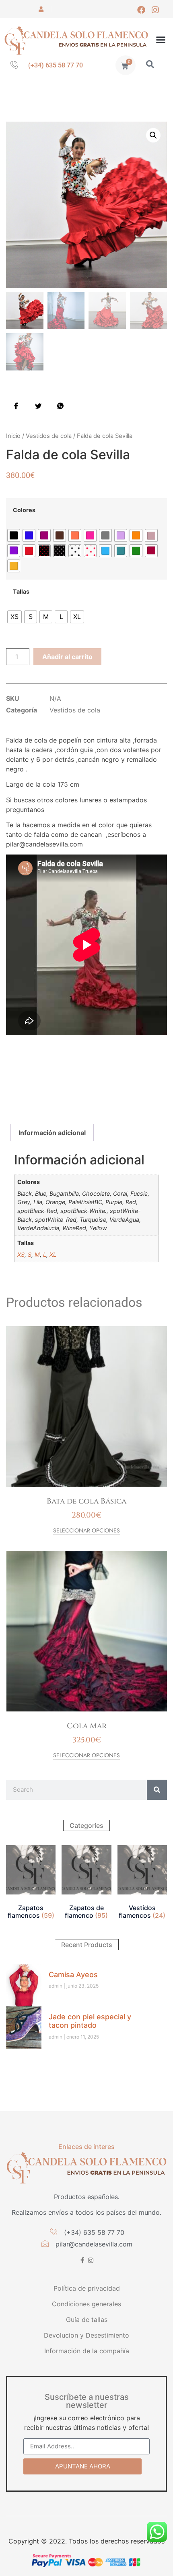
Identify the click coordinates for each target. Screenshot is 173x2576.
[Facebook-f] (82, 2260)
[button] (161, 40)
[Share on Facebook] (16, 405)
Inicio (13, 436)
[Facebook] (141, 10)
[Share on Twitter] (38, 405)
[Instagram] (155, 10)
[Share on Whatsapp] (60, 405)
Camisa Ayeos (73, 1975)
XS (21, 1254)
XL (53, 1254)
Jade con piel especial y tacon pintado (90, 2021)
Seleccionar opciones (86, 1531)
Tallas (21, 592)
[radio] (14, 535)
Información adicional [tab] (52, 1133)
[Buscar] (157, 1790)
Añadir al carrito (67, 657)
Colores (24, 510)
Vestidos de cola (49, 436)
